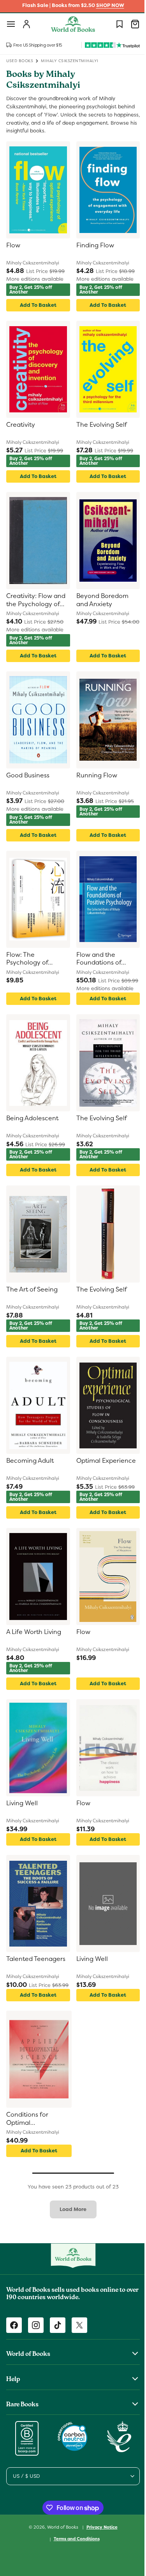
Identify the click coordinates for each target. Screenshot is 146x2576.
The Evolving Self (99, 425)
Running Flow (94, 775)
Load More (70, 2209)
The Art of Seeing (32, 1290)
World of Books (60, 2527)
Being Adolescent (32, 1118)
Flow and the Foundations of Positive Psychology (103, 959)
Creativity (21, 425)
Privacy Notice (99, 2527)
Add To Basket (37, 305)
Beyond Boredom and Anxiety (99, 600)
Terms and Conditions (74, 2539)
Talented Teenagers (36, 1959)
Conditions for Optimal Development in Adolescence (30, 2119)
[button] (11, 24)
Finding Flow (92, 245)
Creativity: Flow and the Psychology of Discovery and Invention (36, 601)
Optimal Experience (103, 1461)
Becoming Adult (30, 1461)
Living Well (22, 1803)
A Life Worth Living (34, 1632)
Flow (13, 245)
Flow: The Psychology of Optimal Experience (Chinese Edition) (36, 959)
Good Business (28, 775)
